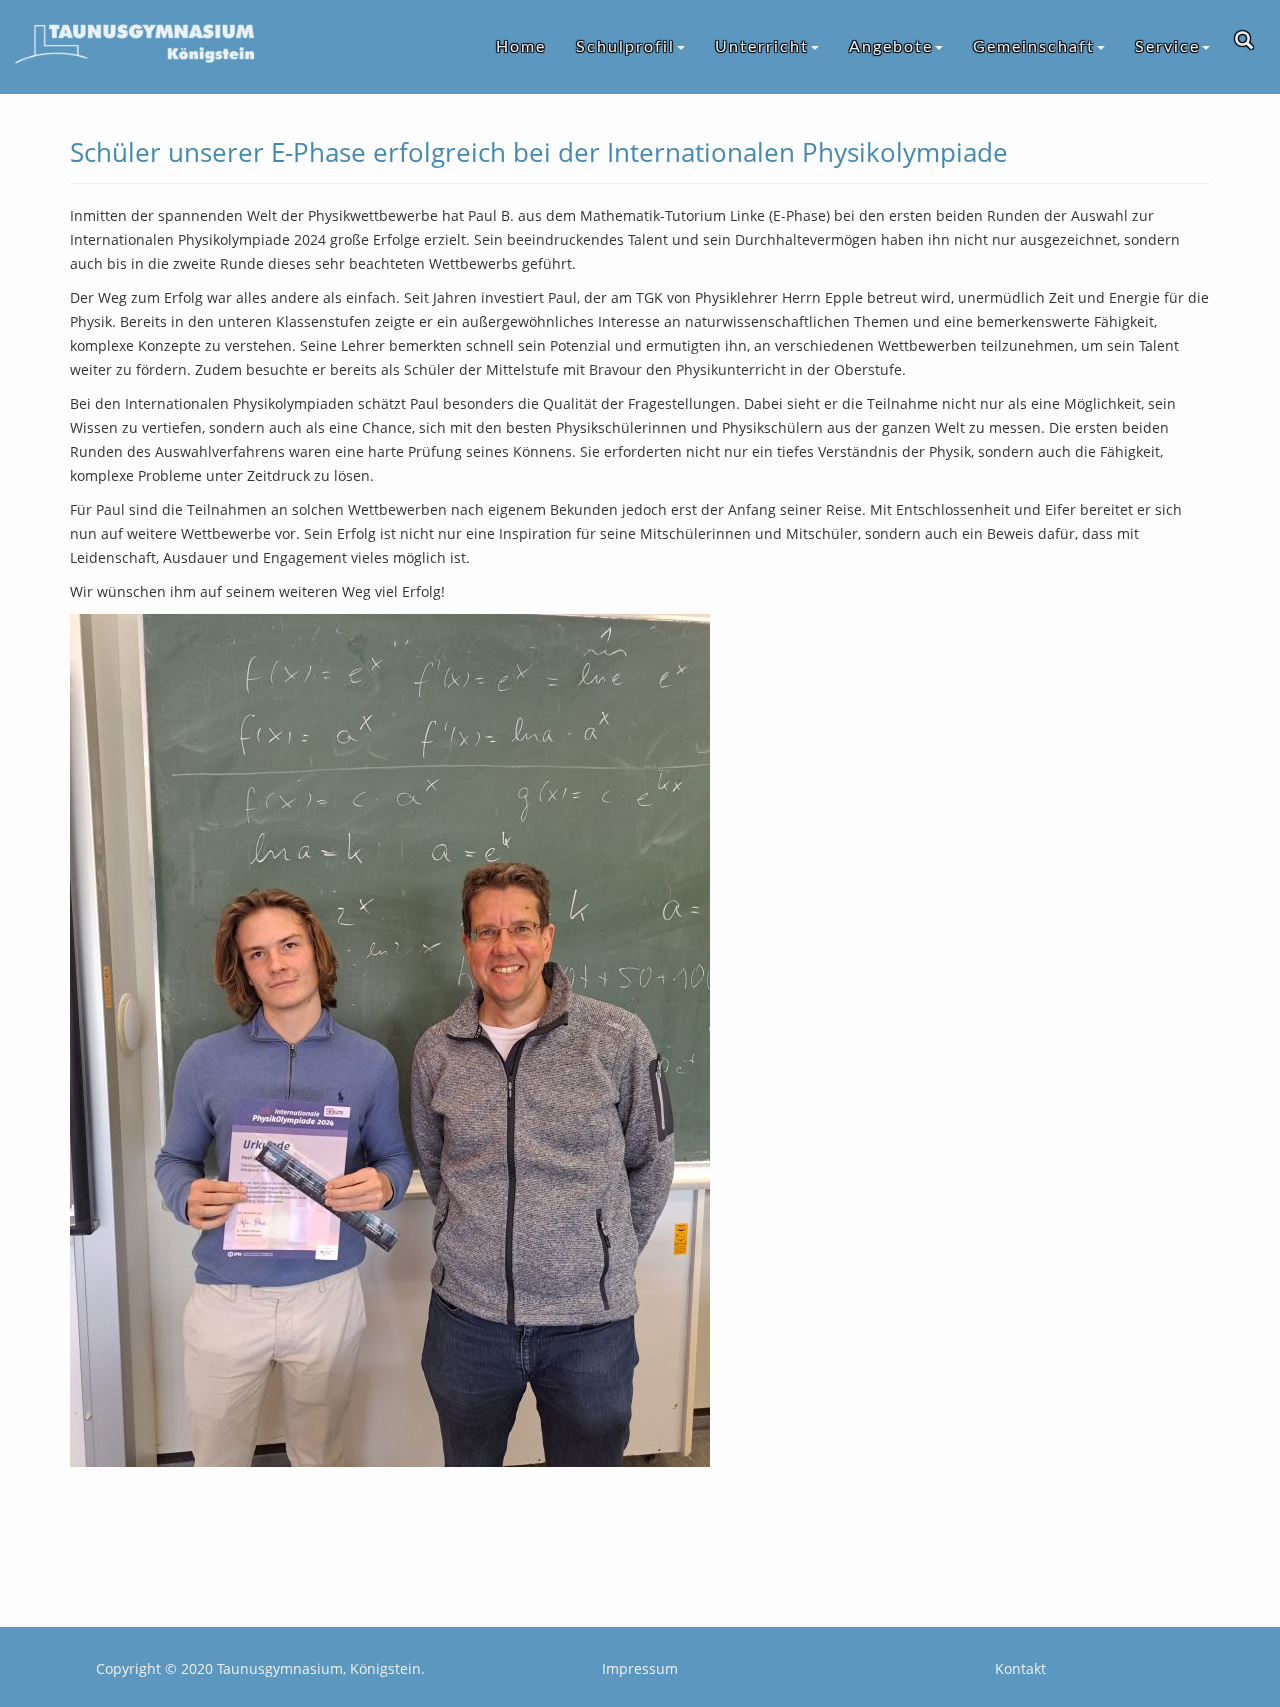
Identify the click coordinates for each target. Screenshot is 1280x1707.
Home (521, 47)
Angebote (891, 47)
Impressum (640, 1668)
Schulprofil (625, 47)
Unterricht (762, 47)
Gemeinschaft (1034, 47)
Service (1167, 47)
